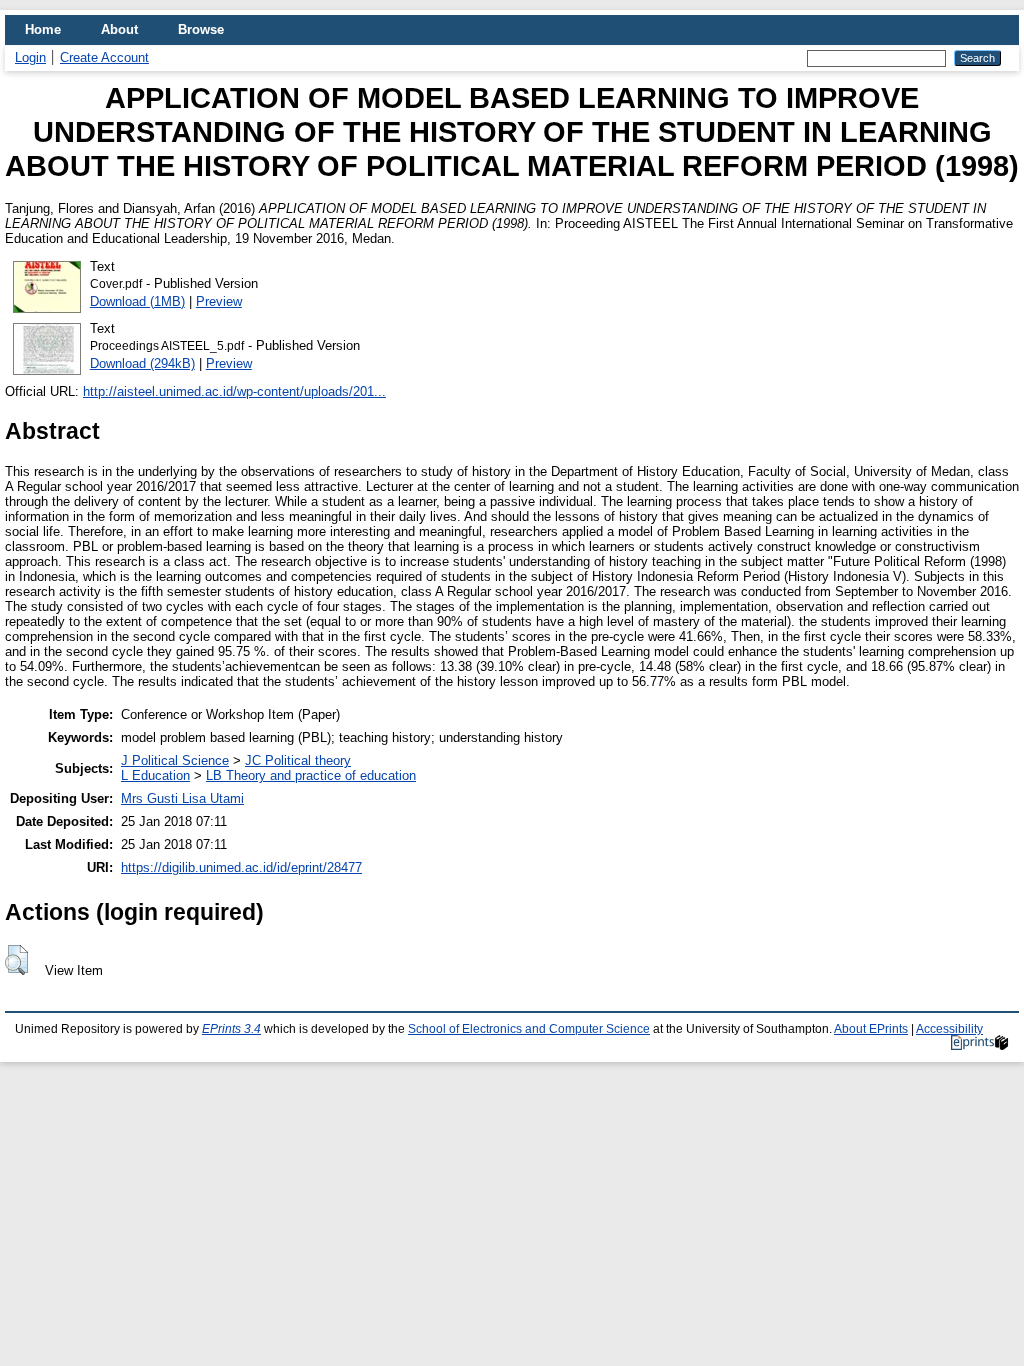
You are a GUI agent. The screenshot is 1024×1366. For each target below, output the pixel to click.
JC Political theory (298, 760)
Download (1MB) (137, 301)
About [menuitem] (119, 29)
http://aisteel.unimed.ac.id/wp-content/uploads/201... (234, 391)
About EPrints (871, 1029)
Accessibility (949, 1029)
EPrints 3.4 (231, 1029)
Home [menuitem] (43, 29)
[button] (16, 960)
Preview (219, 301)
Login (30, 57)
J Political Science (175, 760)
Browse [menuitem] (201, 29)
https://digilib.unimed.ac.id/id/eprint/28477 (241, 867)
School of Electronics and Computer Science (529, 1029)
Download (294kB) (142, 363)
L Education (155, 775)
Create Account (104, 57)
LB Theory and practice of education (311, 775)
